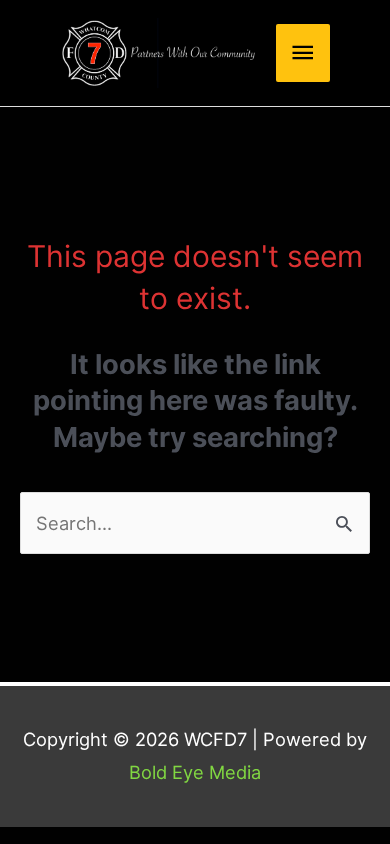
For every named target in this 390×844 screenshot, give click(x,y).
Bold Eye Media (195, 772)
